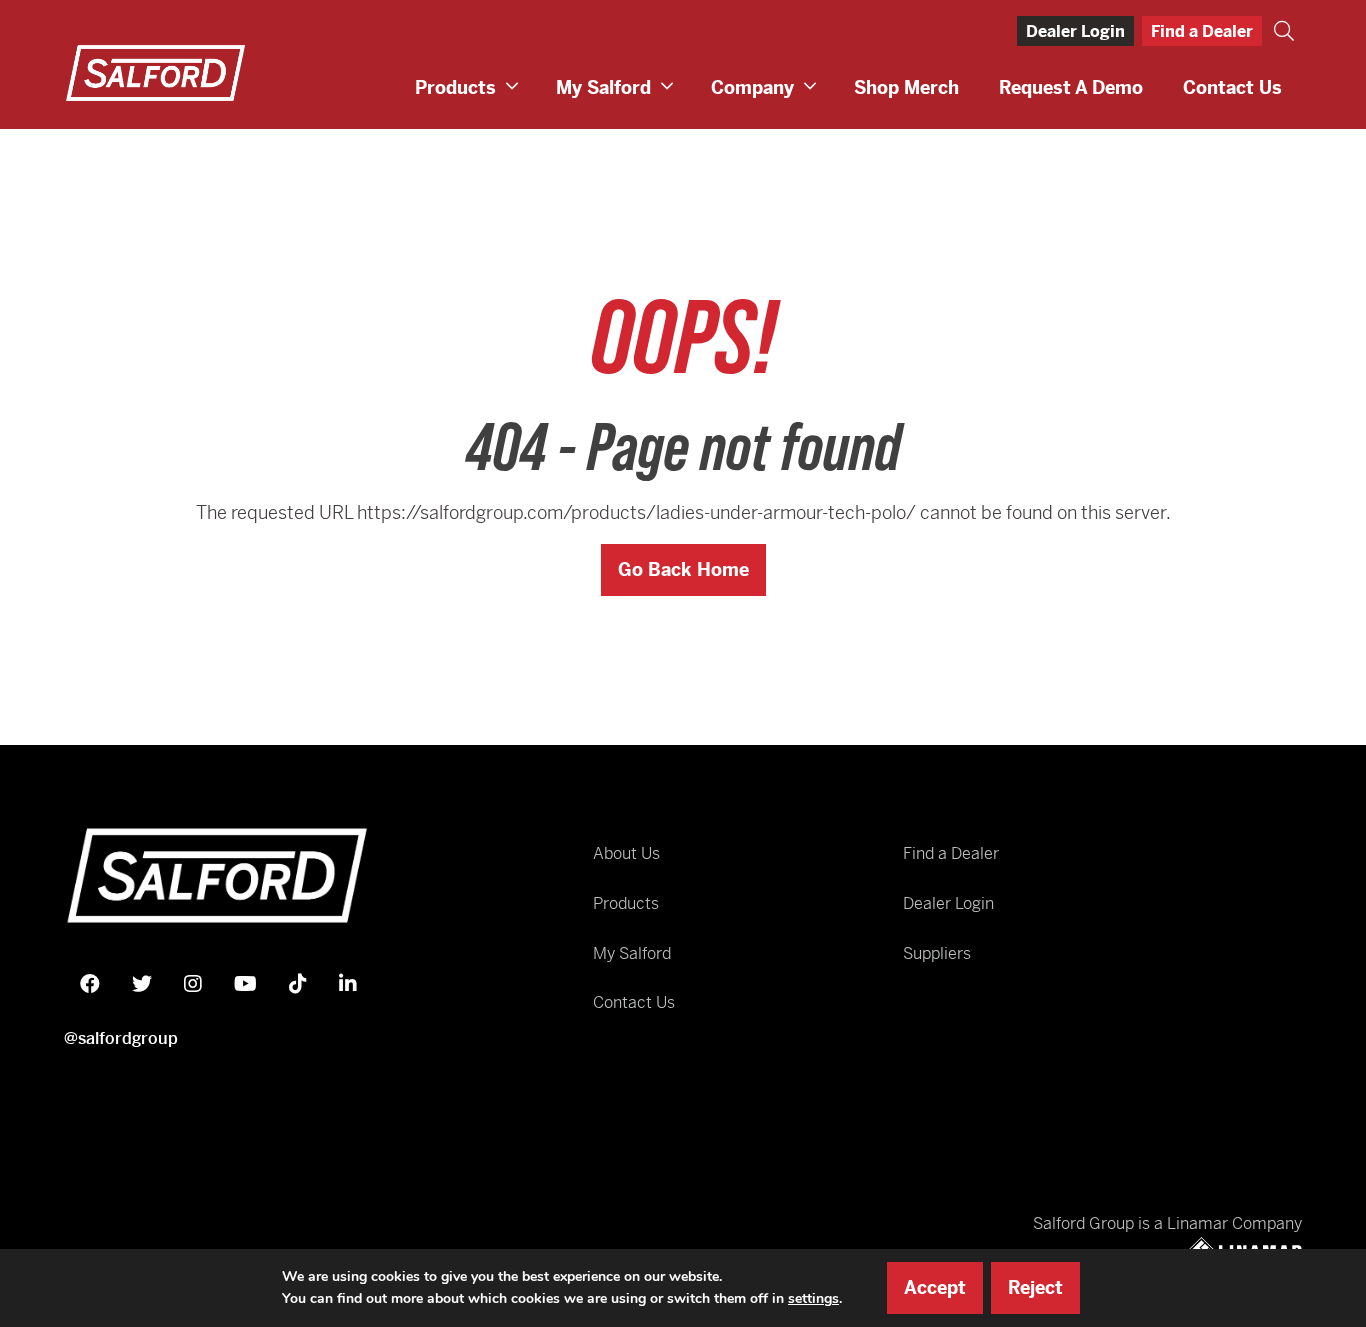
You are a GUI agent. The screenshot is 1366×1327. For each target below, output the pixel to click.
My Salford (603, 87)
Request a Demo (1071, 87)
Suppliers (937, 953)
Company (752, 87)
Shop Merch (906, 87)
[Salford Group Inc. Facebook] (90, 984)
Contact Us (1232, 87)
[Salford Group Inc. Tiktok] (298, 984)
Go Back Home (683, 569)
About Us (626, 853)
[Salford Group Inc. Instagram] (193, 984)
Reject (1035, 1287)
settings (813, 1298)
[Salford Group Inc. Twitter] (142, 984)
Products (455, 87)
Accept (935, 1287)
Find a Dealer (1202, 31)
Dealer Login (1075, 31)
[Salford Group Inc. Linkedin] (348, 984)
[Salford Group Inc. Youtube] (245, 984)
